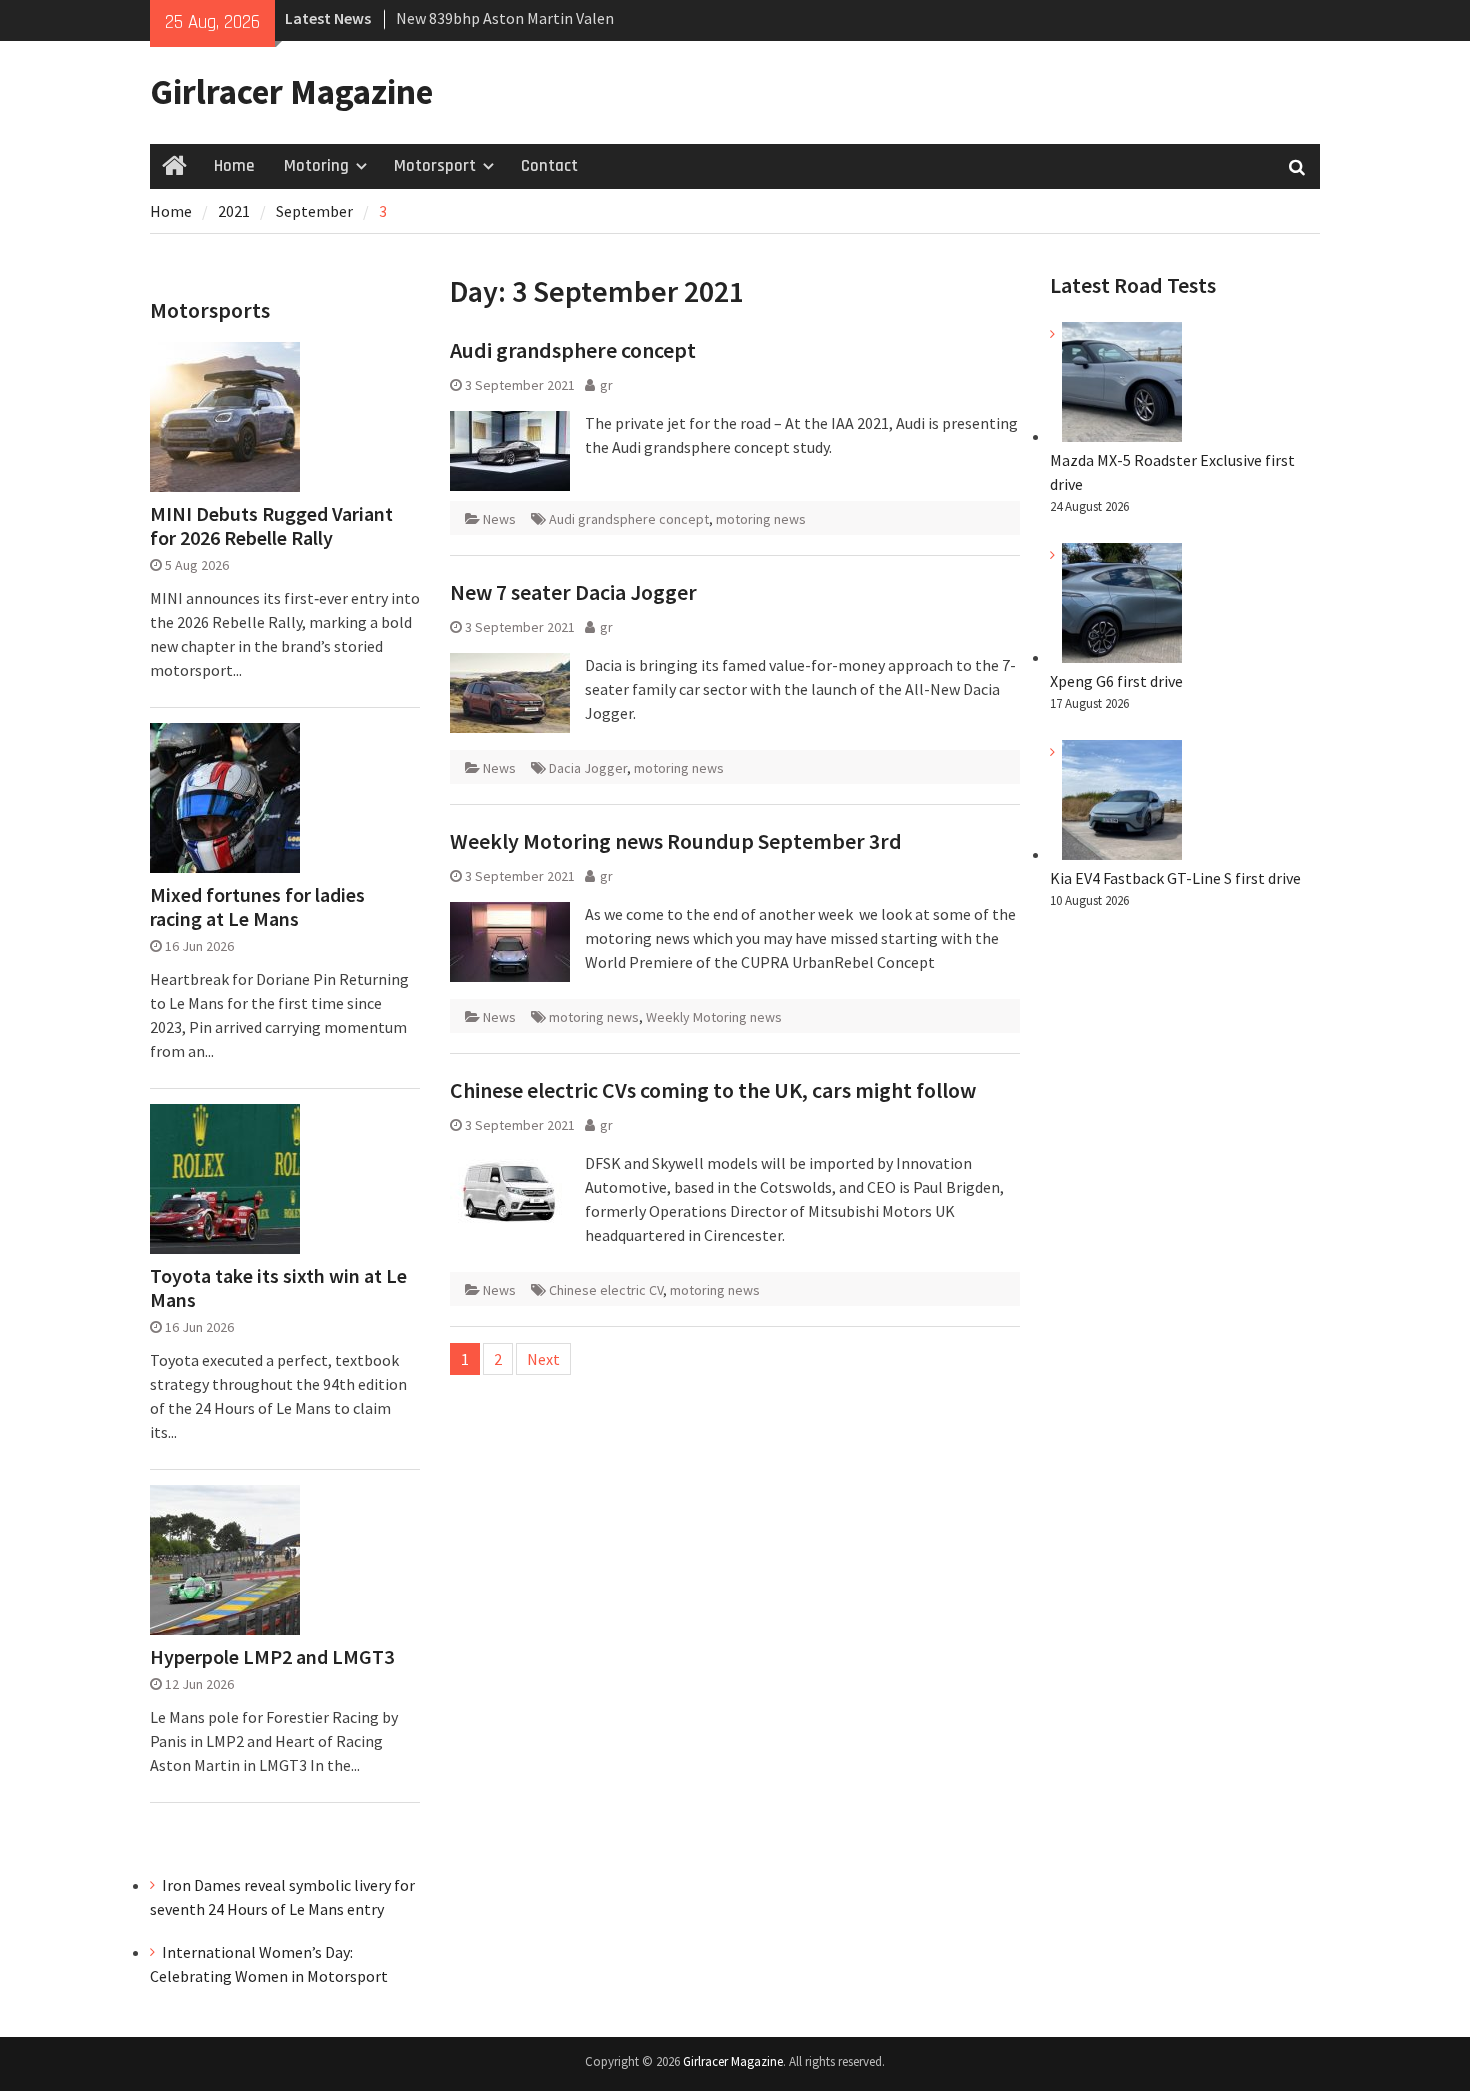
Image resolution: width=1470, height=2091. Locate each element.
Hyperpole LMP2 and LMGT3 (272, 1657)
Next (543, 1359)
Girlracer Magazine (291, 92)
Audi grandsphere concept (573, 350)
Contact (549, 166)
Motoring (316, 166)
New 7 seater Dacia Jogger (573, 592)
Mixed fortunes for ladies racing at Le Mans (257, 907)
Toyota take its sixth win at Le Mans (278, 1288)
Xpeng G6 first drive (1116, 681)
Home (234, 166)
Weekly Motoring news (714, 1017)
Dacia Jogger (588, 768)
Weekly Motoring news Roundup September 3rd (676, 841)
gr (606, 385)
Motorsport (435, 166)
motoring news (761, 519)
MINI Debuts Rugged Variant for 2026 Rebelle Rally (271, 526)
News (499, 519)
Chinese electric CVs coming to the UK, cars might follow (713, 1090)
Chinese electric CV (606, 1290)
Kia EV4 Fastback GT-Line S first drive (1175, 878)
